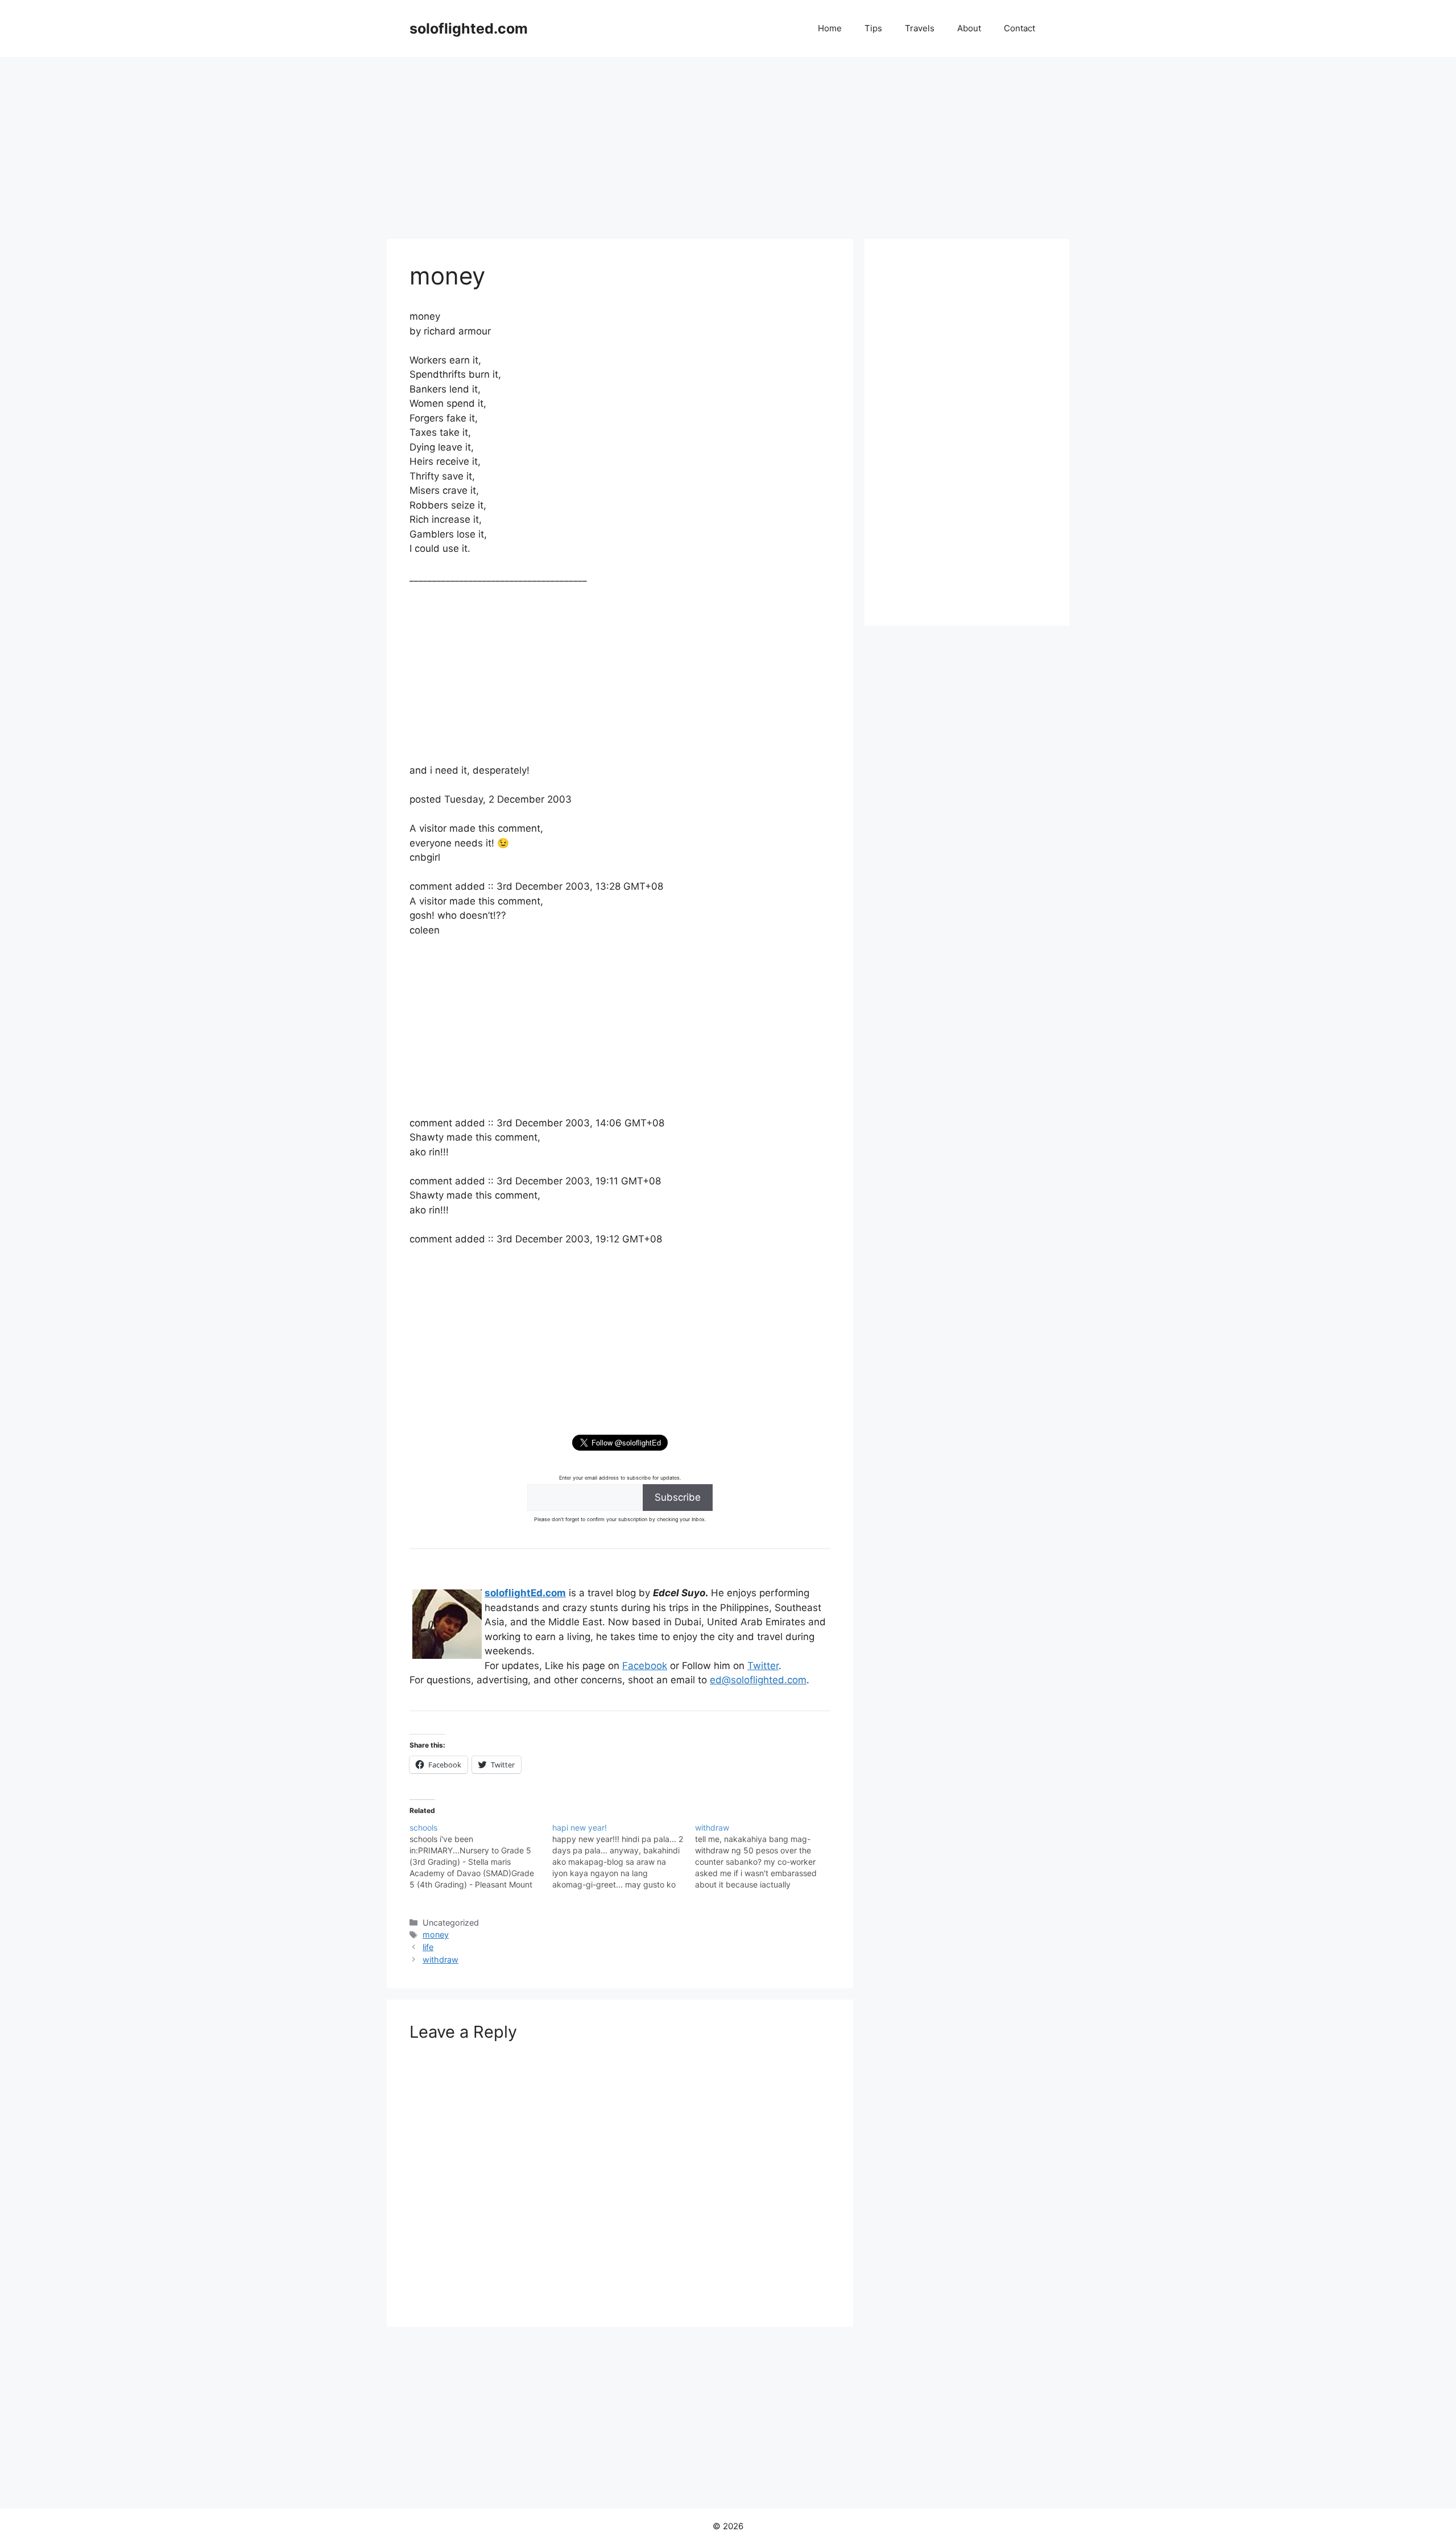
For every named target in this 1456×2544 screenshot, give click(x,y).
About (969, 28)
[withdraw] (766, 1856)
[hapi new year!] (624, 1856)
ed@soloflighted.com (758, 1680)
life (428, 1947)
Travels (920, 28)
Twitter (763, 1666)
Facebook (645, 1666)
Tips (873, 28)
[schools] (481, 1856)
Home (830, 28)
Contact (1019, 28)
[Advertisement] (728, 142)
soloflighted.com (469, 28)
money (436, 1934)
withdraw (440, 1959)
